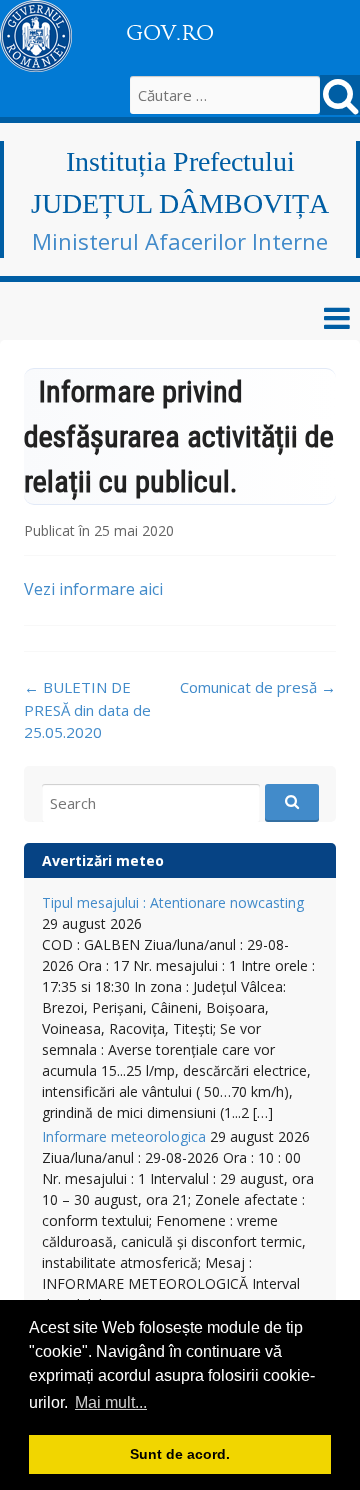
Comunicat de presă (258, 687)
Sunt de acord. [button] (180, 1454)
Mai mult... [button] (111, 1402)
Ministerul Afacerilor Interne (180, 241)
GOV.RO (170, 33)
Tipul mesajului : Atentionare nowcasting (173, 902)
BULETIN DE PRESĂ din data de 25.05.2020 (87, 709)
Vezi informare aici (93, 589)
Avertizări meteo (103, 860)
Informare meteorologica (124, 1136)
